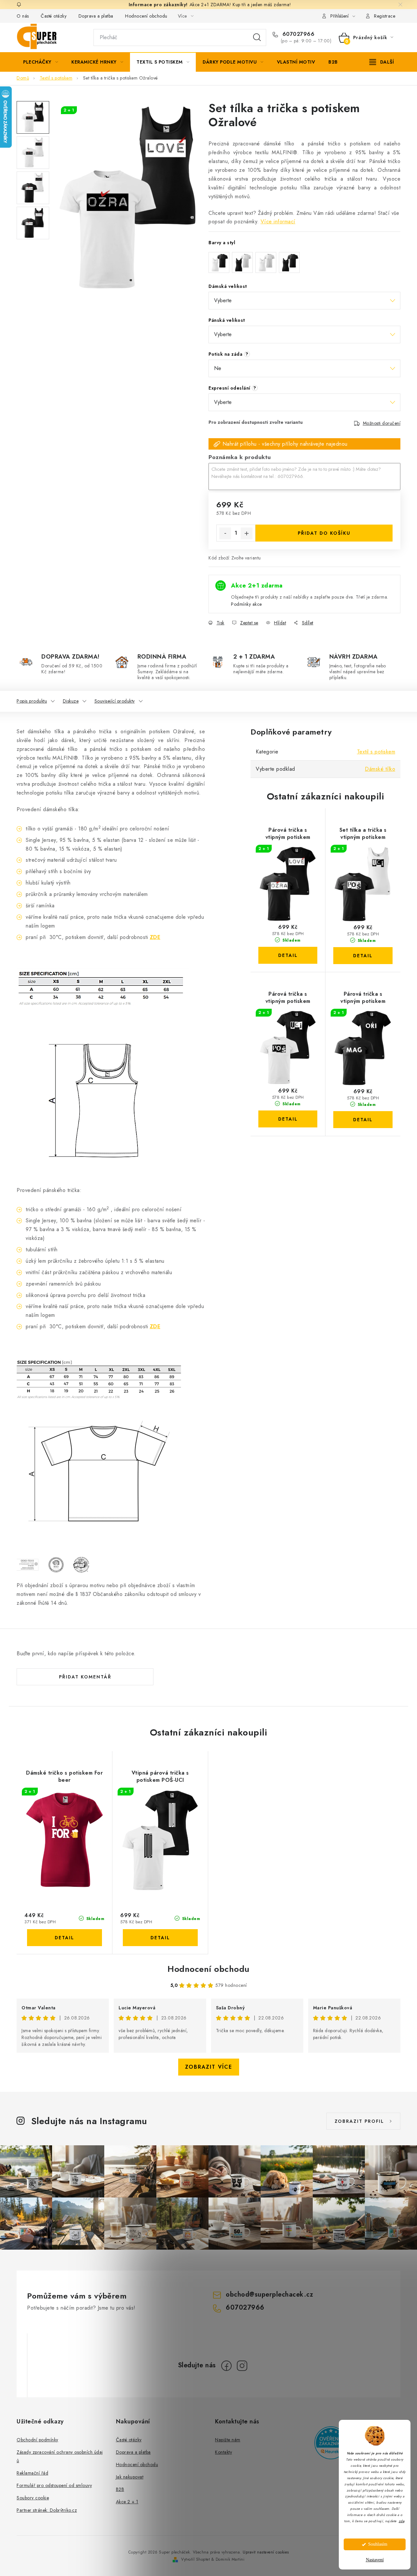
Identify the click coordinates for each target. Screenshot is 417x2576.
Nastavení (375, 2560)
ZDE (155, 937)
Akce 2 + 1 (127, 2502)
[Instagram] (242, 2366)
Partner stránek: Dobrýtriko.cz (47, 2510)
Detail (288, 955)
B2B (120, 2489)
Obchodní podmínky (37, 2440)
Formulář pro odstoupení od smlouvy (54, 2485)
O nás (23, 16)
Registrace (385, 16)
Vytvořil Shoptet (195, 2559)
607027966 (297, 34)
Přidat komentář (85, 1677)
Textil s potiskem (376, 752)
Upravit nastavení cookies (266, 2552)
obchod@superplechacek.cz (269, 2294)
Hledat (257, 37)
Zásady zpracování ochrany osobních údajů (60, 2456)
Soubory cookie (33, 2498)
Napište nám (228, 2440)
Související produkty (115, 701)
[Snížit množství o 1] (225, 533)
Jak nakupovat (130, 2477)
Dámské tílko (380, 769)
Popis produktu (32, 701)
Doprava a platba (96, 16)
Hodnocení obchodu (146, 16)
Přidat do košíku (324, 533)
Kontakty (223, 2452)
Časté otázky (54, 16)
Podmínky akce (246, 604)
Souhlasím (378, 2544)
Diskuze (71, 701)
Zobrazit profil (359, 2121)
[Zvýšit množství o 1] (247, 533)
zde (402, 2521)
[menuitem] (41, 62)
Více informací (278, 222)
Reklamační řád (32, 2473)
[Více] (382, 62)
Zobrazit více (209, 2067)
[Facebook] (226, 2366)
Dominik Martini (230, 2559)
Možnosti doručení (382, 423)
